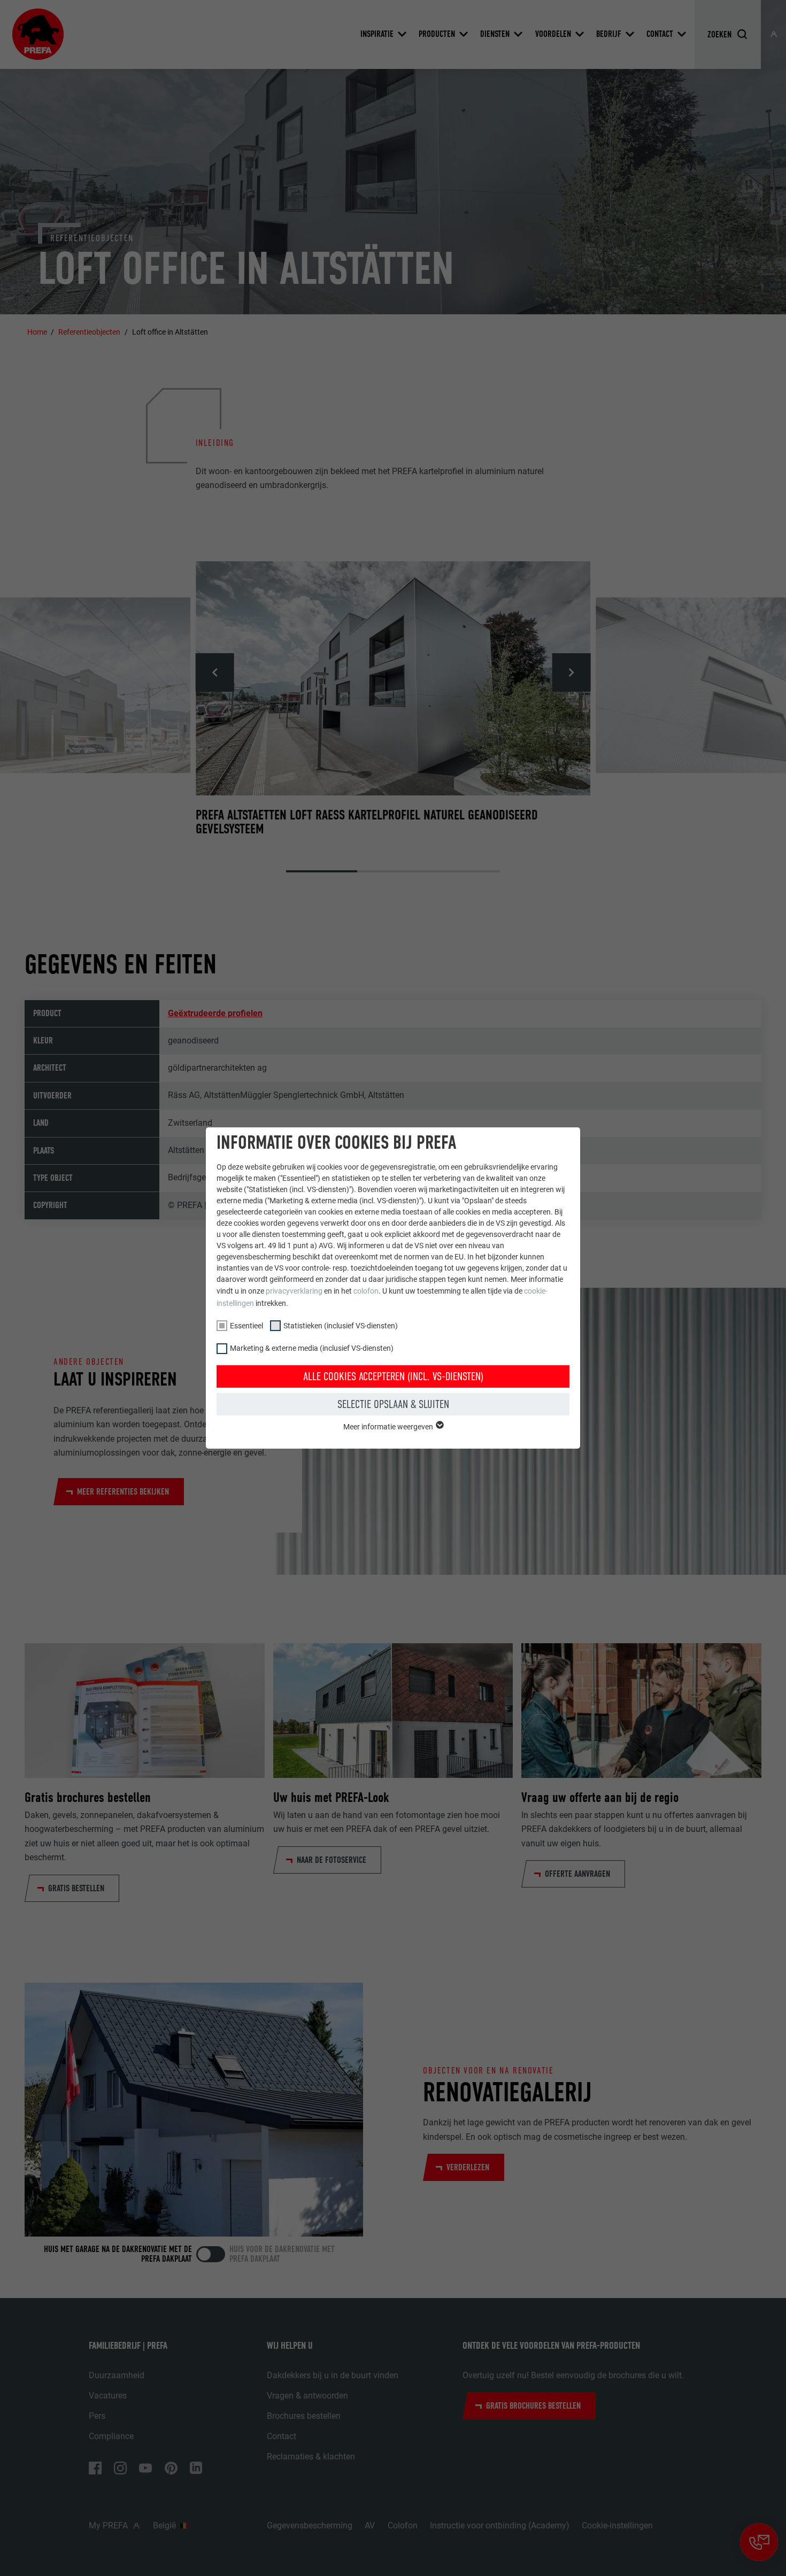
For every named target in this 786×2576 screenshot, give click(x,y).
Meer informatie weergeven (389, 1427)
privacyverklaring (294, 1291)
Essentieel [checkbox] (246, 1326)
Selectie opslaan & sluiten (393, 1404)
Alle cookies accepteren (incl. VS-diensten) (393, 1376)
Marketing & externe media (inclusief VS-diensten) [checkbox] (312, 1348)
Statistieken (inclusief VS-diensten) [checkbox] (341, 1326)
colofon (366, 1291)
